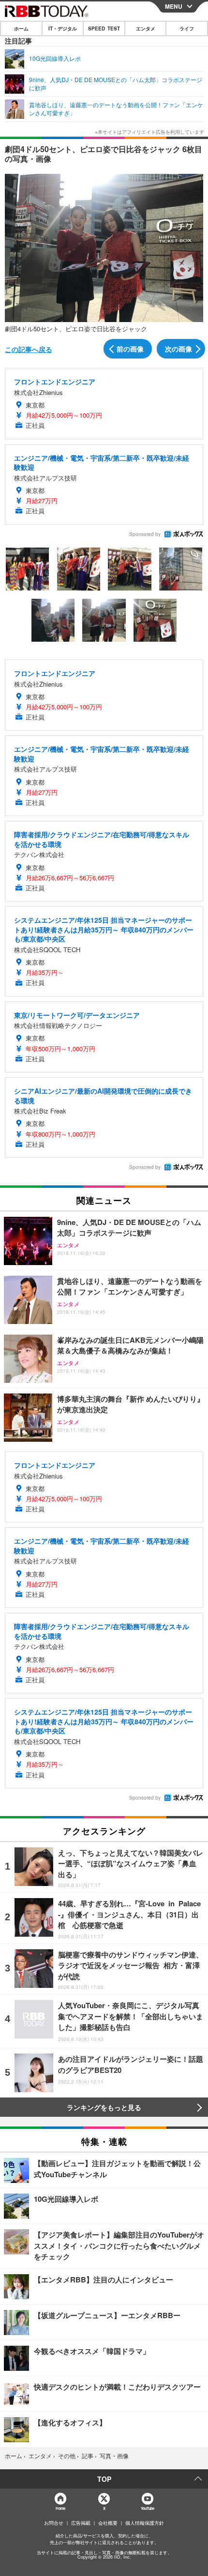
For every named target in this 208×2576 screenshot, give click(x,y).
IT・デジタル (63, 28)
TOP (104, 2479)
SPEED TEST (104, 28)
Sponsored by (145, 534)
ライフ (187, 28)
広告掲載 (81, 2523)
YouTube (148, 2508)
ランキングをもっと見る (104, 2107)
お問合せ (54, 2523)
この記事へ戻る (29, 349)
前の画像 (130, 349)
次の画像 (178, 349)
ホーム (21, 28)
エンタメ (146, 28)
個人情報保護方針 (145, 2523)
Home (60, 2508)
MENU (174, 6)
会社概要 (108, 2523)
